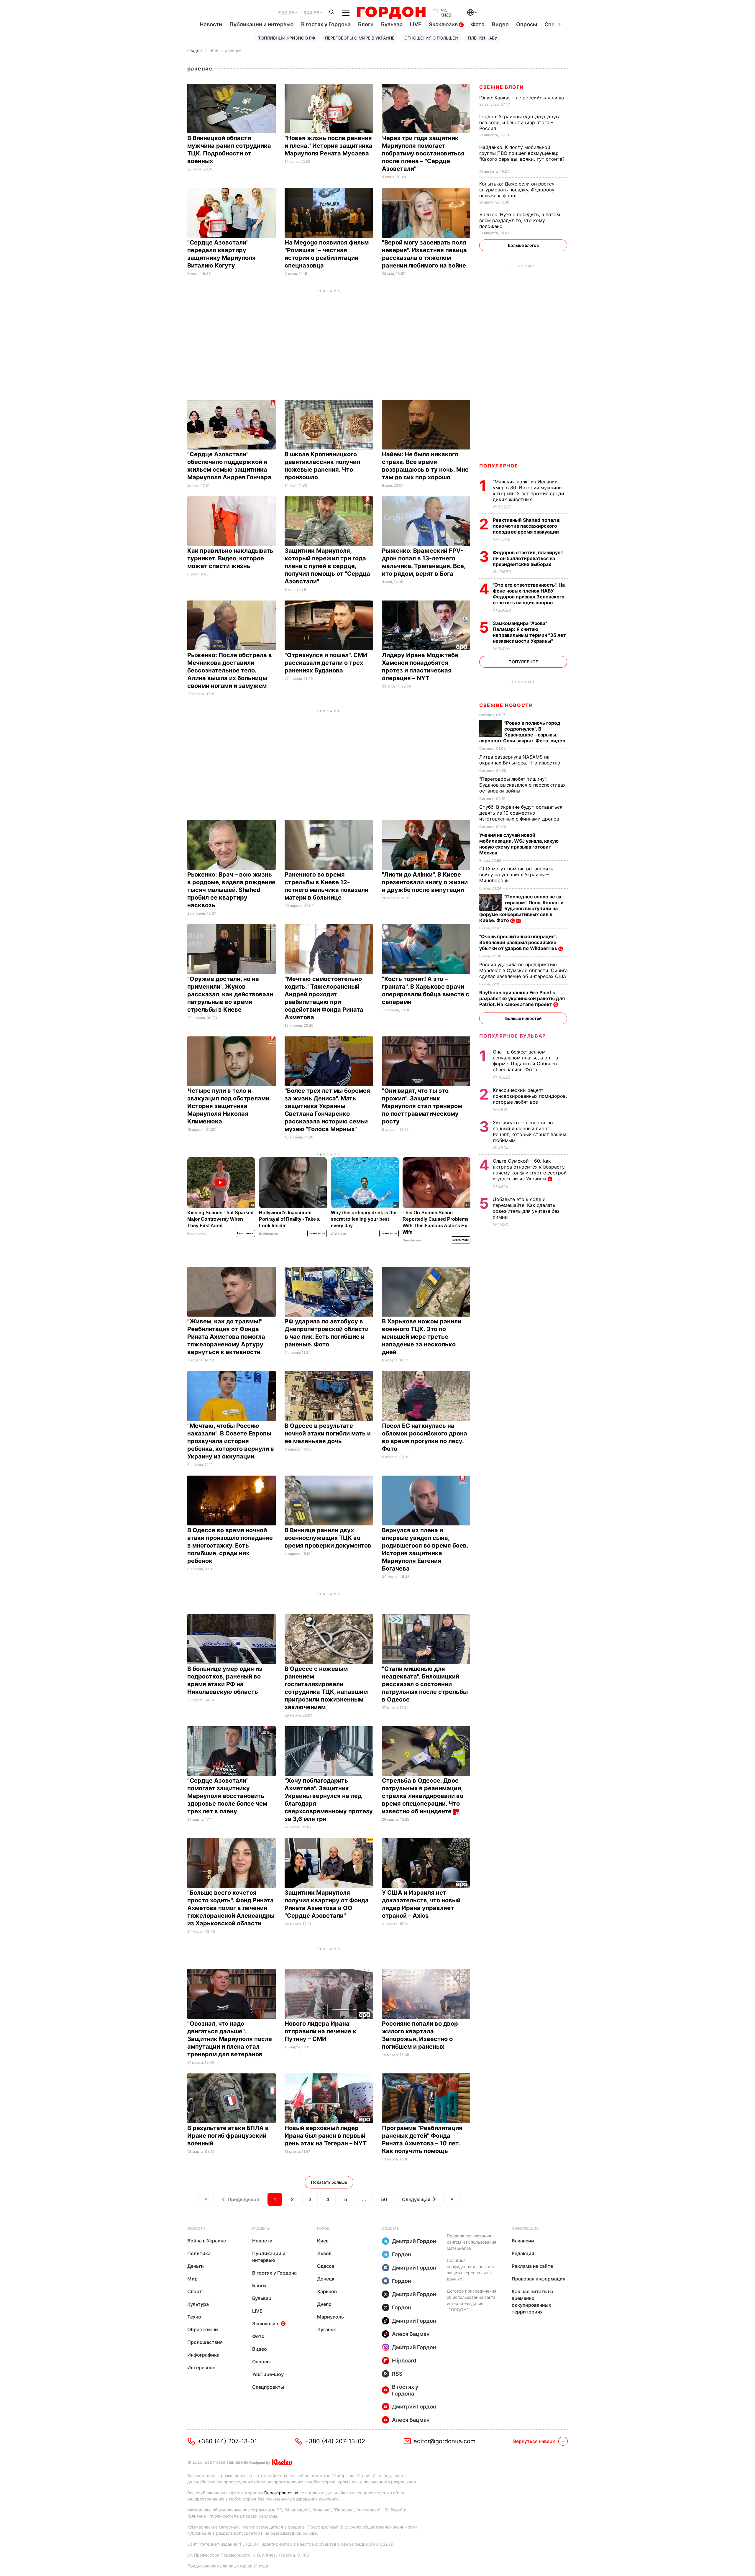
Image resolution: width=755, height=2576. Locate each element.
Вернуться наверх (534, 2441)
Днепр (324, 2304)
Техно (194, 2317)
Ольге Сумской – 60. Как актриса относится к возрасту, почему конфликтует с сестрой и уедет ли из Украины (530, 1170)
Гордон (195, 50)
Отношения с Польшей (431, 38)
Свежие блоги (502, 87)
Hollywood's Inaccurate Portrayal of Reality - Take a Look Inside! (289, 1219)
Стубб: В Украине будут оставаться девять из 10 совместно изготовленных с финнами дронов (521, 813)
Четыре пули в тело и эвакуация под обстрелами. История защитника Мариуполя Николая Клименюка (229, 1106)
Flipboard (404, 2361)
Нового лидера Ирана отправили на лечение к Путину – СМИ (320, 2031)
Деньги (196, 2266)
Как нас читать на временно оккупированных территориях (532, 2302)
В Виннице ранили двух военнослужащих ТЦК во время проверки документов (329, 1538)
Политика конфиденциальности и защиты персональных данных (470, 2270)
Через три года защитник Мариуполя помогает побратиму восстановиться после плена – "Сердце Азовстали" (423, 153)
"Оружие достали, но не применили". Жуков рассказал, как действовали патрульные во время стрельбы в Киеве (230, 994)
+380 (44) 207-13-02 (335, 2441)
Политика (199, 2253)
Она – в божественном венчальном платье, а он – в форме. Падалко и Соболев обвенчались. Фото (525, 1061)
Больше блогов (523, 245)
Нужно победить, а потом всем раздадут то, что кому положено (520, 220)
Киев (323, 2241)
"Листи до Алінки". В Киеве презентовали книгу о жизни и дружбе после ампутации (425, 882)
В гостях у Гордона (326, 24)
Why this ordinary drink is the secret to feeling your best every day (364, 1219)
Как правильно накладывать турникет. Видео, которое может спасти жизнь (230, 558)
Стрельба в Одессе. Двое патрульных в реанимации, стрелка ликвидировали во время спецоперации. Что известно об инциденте (423, 1796)
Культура (198, 2304)
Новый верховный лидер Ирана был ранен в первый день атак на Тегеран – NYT (326, 2136)
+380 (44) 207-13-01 (227, 2441)
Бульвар (392, 24)
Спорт (195, 2291)
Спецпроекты (268, 2387)
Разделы (261, 2228)
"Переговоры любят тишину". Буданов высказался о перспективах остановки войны (522, 785)
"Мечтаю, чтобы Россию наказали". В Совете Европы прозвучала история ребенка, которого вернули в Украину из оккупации (231, 1441)
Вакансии (523, 2241)
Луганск (326, 2329)
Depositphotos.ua (281, 2493)
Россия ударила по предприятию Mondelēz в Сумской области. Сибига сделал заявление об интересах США (523, 970)
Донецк (326, 2279)
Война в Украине (207, 2241)
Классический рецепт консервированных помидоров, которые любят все (530, 1096)
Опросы (527, 24)
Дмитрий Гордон (414, 2241)
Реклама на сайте (532, 2266)
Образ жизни (203, 2329)
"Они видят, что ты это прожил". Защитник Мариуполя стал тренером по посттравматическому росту (422, 1106)
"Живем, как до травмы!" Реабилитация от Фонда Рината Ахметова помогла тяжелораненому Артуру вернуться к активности (226, 1337)
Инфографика (203, 2355)
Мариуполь (330, 2317)
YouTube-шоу (268, 2374)
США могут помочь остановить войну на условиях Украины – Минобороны (516, 874)
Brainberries (197, 1234)
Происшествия (205, 2342)
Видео (500, 24)
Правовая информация (539, 2279)
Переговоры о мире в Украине (360, 38)
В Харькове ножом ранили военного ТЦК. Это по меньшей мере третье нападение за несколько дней (422, 1337)
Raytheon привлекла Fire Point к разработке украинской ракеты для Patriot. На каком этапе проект (522, 998)
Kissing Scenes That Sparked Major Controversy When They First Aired (220, 1219)
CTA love (338, 1234)
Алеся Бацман (411, 2334)
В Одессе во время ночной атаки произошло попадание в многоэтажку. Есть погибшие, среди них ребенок (230, 1545)
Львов (324, 2253)
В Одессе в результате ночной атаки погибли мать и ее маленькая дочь (328, 1433)
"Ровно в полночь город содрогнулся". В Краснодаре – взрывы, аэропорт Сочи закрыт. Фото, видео (523, 732)
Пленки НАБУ (483, 38)
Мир (192, 2279)
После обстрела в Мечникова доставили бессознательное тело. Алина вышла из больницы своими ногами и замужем (230, 670)
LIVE (416, 24)
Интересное (201, 2367)
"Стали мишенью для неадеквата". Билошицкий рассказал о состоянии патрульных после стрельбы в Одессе (425, 1684)
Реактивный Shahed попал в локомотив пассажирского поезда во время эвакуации (526, 526)
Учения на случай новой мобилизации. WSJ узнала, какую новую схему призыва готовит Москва (519, 844)
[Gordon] (391, 13)
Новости (211, 24)
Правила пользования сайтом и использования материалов (472, 2242)
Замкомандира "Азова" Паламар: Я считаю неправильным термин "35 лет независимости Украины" (529, 632)
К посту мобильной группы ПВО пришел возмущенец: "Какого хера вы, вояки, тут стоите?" (523, 156)
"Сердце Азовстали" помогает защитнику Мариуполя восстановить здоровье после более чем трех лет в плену (227, 1796)
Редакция (523, 2253)
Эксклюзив (444, 24)
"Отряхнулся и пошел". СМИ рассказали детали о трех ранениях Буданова (326, 663)
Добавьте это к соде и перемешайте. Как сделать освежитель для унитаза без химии (526, 1208)
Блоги (366, 24)
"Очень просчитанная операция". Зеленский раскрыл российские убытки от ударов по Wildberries (519, 942)
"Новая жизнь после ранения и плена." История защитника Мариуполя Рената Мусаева (329, 146)
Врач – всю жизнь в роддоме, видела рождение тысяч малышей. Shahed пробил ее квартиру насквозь (231, 890)
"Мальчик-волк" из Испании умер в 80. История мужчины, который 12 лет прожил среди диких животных (528, 490)
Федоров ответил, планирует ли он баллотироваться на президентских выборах (528, 558)
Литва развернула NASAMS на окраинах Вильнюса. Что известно (521, 760)
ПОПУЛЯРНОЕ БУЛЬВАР (513, 1036)
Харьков (327, 2291)
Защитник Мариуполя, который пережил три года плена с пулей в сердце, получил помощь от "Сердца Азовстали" (327, 566)
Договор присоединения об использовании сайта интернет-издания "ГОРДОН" (472, 2300)
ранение (233, 50)
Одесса (326, 2266)
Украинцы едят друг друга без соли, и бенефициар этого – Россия (520, 122)
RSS (397, 2374)
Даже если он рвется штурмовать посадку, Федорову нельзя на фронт (517, 190)
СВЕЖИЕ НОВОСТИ (506, 705)
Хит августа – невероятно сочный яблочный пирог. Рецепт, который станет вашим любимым (530, 1131)
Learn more (245, 1233)
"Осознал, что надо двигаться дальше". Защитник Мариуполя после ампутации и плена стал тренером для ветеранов (230, 2039)
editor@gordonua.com (444, 2441)
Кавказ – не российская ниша (522, 98)
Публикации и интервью (262, 24)
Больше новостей (523, 1018)
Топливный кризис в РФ (287, 38)
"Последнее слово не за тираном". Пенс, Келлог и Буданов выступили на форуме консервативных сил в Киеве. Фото (521, 908)
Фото (478, 24)
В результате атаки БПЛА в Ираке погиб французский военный (228, 2136)
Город (323, 2228)
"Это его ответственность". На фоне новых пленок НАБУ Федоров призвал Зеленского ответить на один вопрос (529, 594)
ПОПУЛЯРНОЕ (499, 466)
